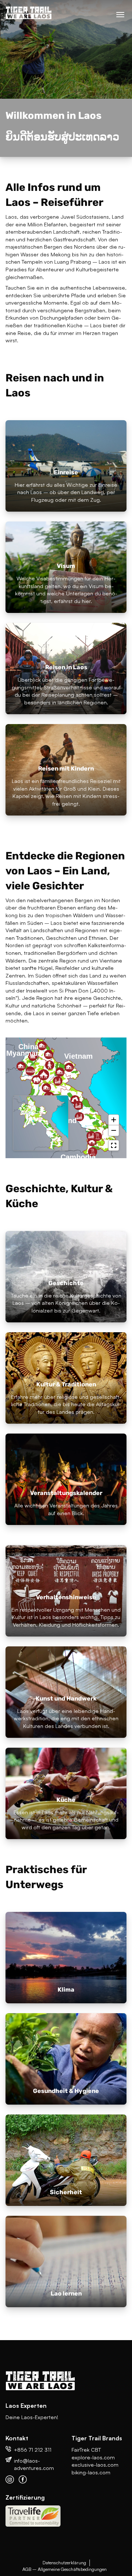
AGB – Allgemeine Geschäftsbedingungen (65, 2569)
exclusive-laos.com (95, 2464)
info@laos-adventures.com (34, 2464)
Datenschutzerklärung (64, 2562)
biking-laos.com (91, 2472)
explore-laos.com (93, 2457)
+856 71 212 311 (33, 2449)
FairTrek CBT (86, 2449)
